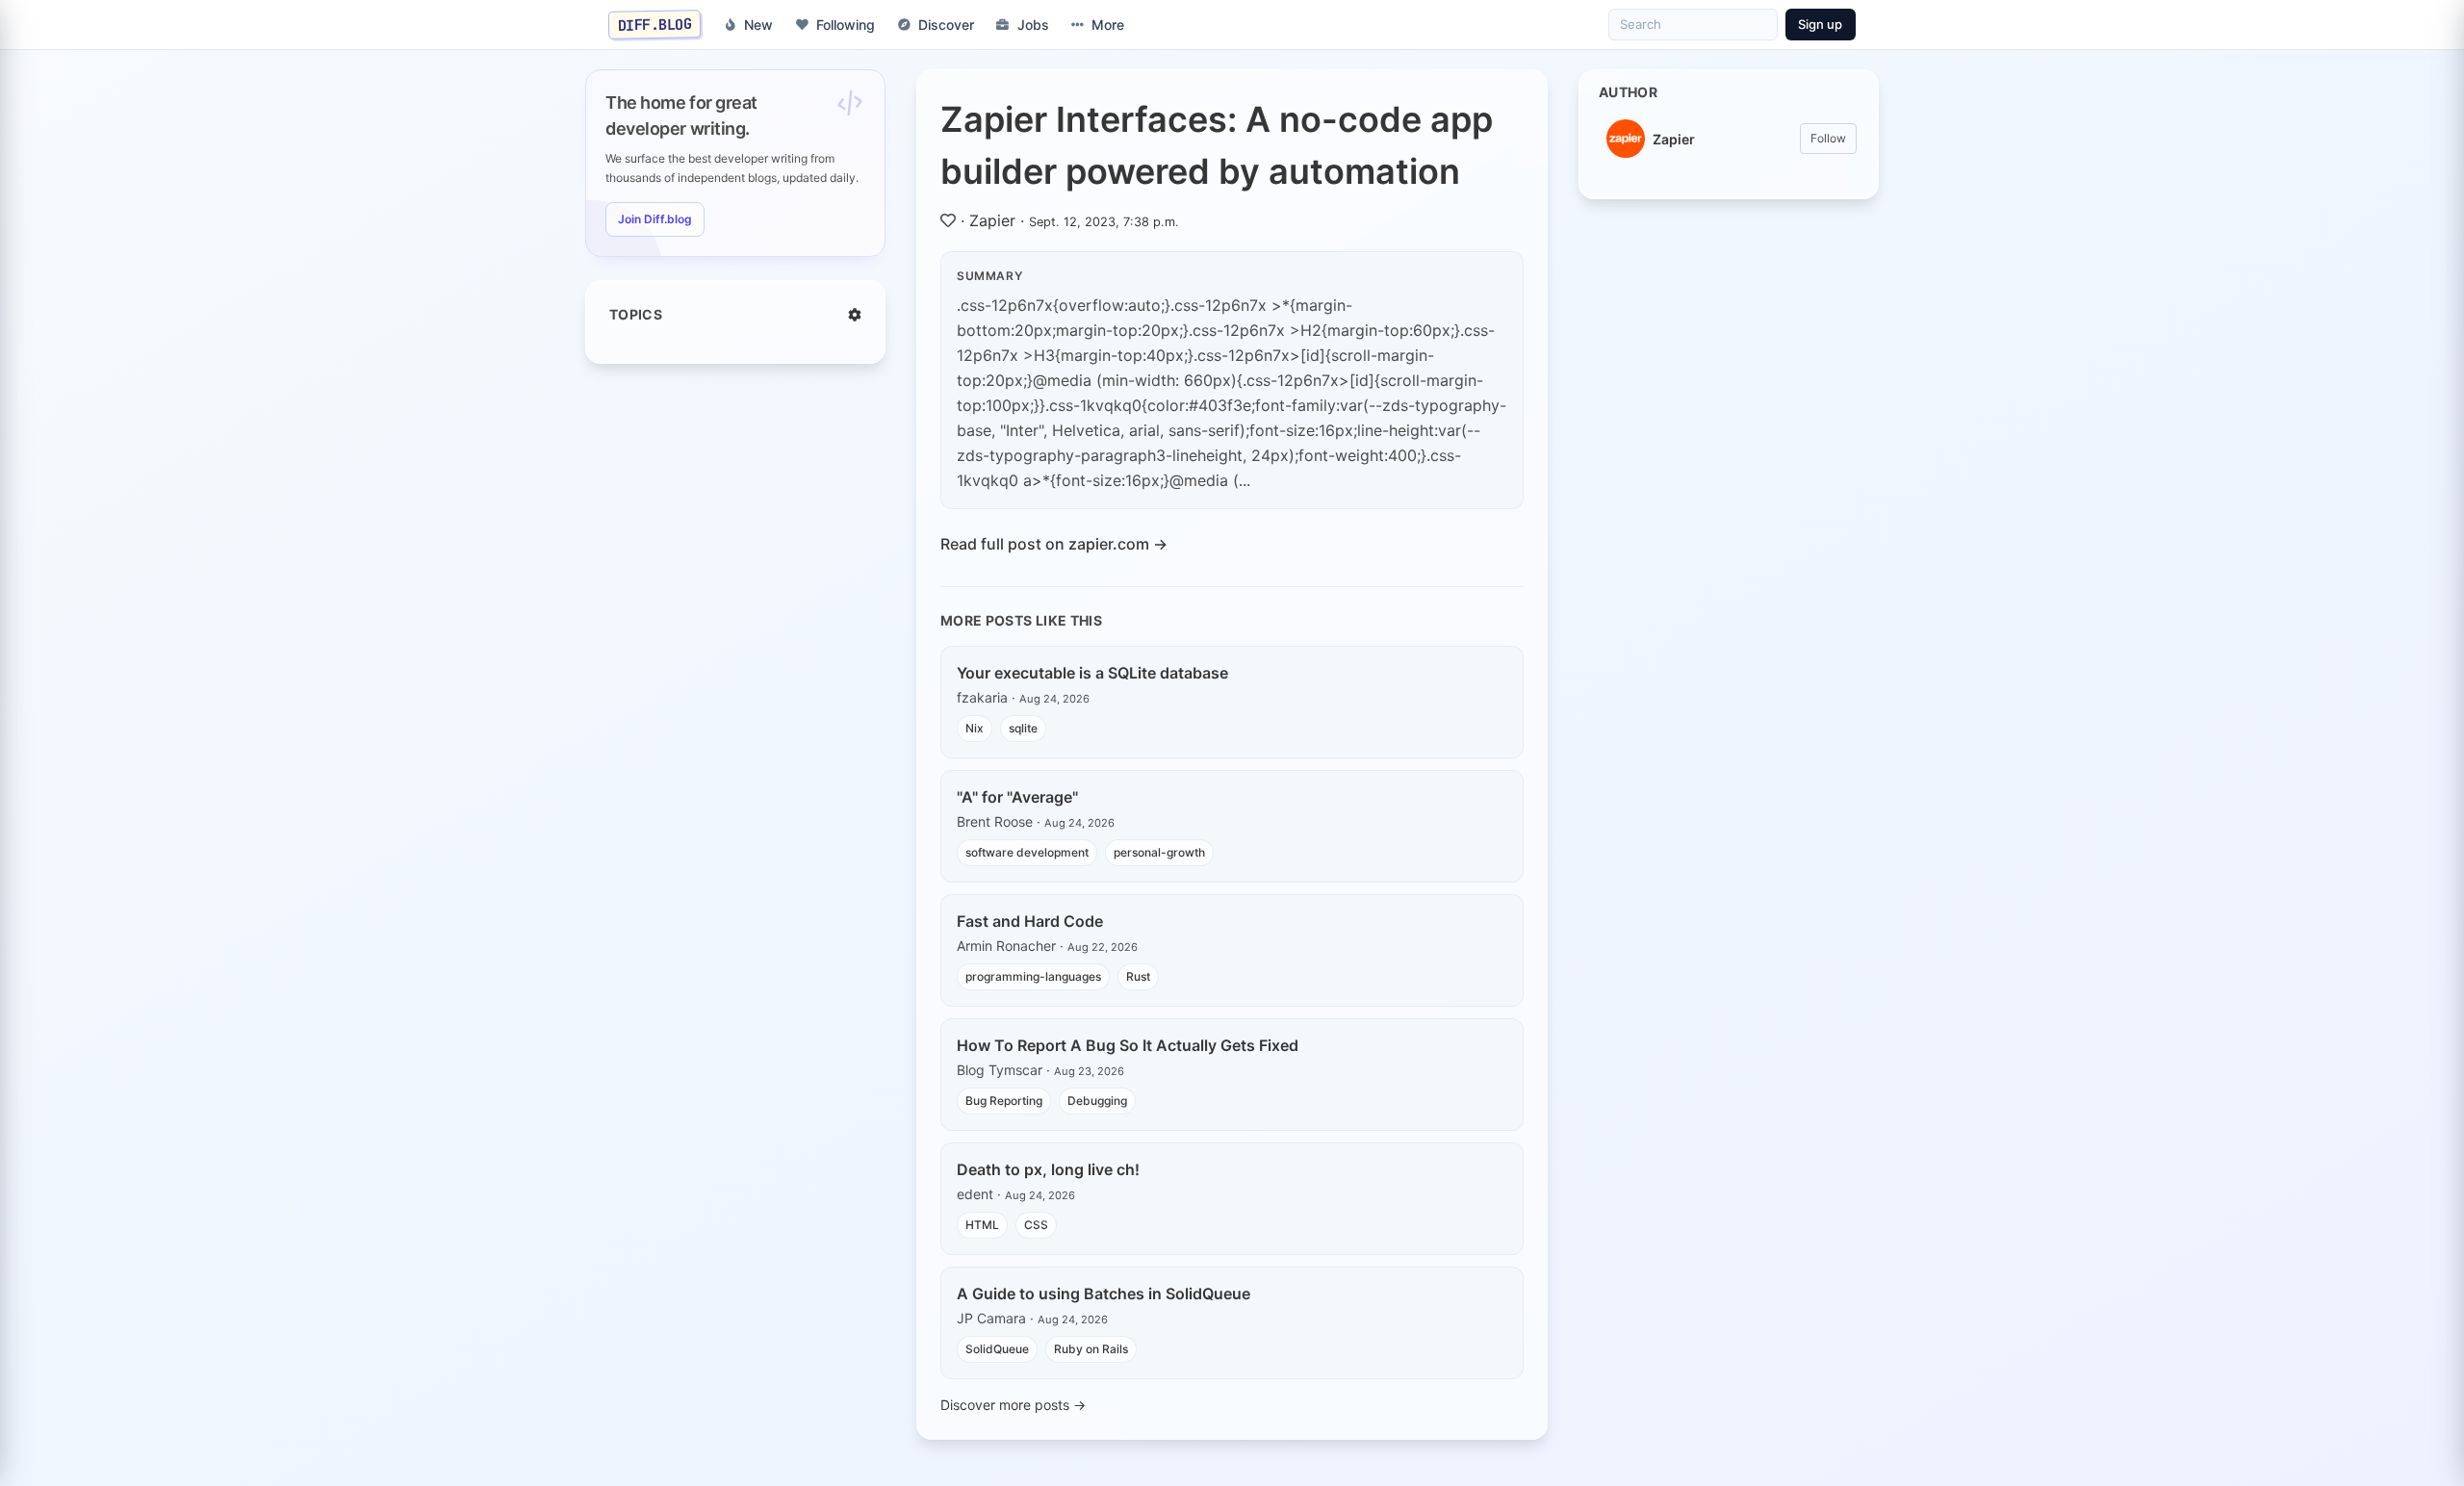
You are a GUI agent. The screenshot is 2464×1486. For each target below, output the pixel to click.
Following (846, 25)
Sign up (1820, 24)
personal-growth (1159, 852)
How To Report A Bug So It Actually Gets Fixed (1128, 1045)
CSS (1036, 1225)
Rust (1138, 976)
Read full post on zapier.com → (1054, 544)
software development (1027, 852)
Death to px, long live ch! (1048, 1169)
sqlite (1023, 728)
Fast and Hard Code (1030, 921)
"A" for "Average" (1017, 797)
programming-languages (1033, 976)
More (1108, 25)
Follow (1828, 138)
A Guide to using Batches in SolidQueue (1104, 1294)
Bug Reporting (1004, 1101)
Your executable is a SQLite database (1092, 673)
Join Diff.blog (655, 219)
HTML (982, 1225)
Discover (946, 25)
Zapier (992, 220)
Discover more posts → (1013, 1405)
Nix (975, 728)
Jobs (1033, 25)
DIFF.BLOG (655, 24)
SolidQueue (997, 1349)
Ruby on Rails (1091, 1349)
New (758, 25)
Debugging (1097, 1101)
